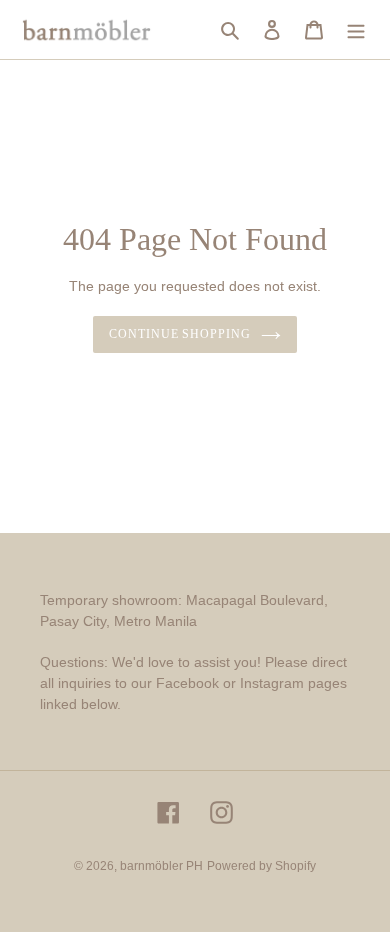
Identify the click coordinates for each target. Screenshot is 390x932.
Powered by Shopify (261, 866)
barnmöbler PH (161, 866)
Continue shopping (180, 334)
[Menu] (356, 29)
